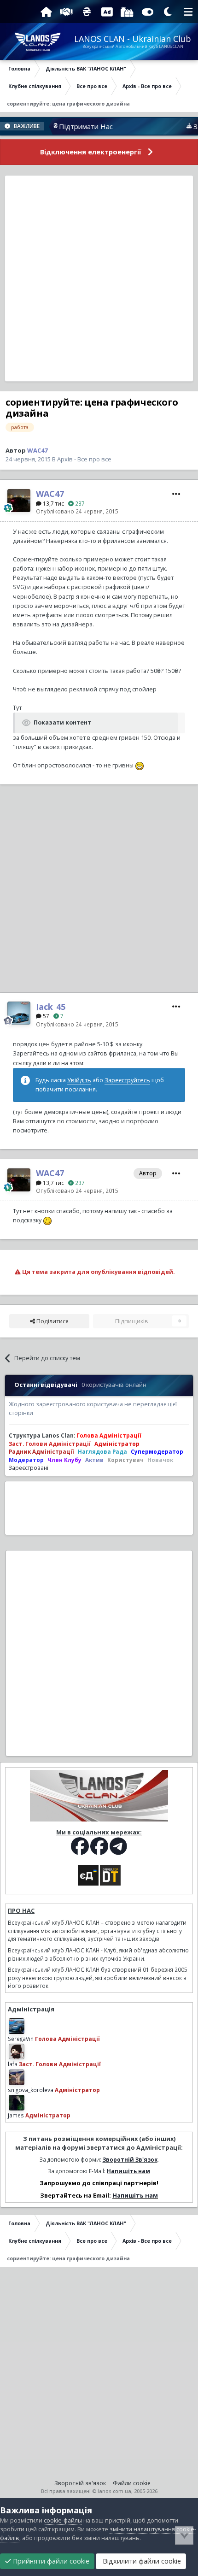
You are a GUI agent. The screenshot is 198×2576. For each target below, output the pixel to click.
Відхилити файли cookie (141, 2561)
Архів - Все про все (84, 459)
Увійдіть (79, 1080)
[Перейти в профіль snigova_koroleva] (17, 2077)
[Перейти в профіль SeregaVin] (17, 2026)
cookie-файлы (63, 2520)
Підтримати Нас (67, 126)
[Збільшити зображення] (140, 765)
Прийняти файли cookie (50, 2561)
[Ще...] (176, 494)
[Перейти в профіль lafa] (17, 2051)
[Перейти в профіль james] (17, 2103)
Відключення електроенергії (91, 152)
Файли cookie (132, 2483)
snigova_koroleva (31, 2090)
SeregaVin (21, 2039)
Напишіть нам (128, 2171)
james (16, 2115)
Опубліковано (77, 511)
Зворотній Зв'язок (130, 2159)
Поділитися (52, 1321)
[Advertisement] (99, 278)
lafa (13, 2064)
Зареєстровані (29, 1468)
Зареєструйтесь (127, 1080)
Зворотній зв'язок (80, 2483)
